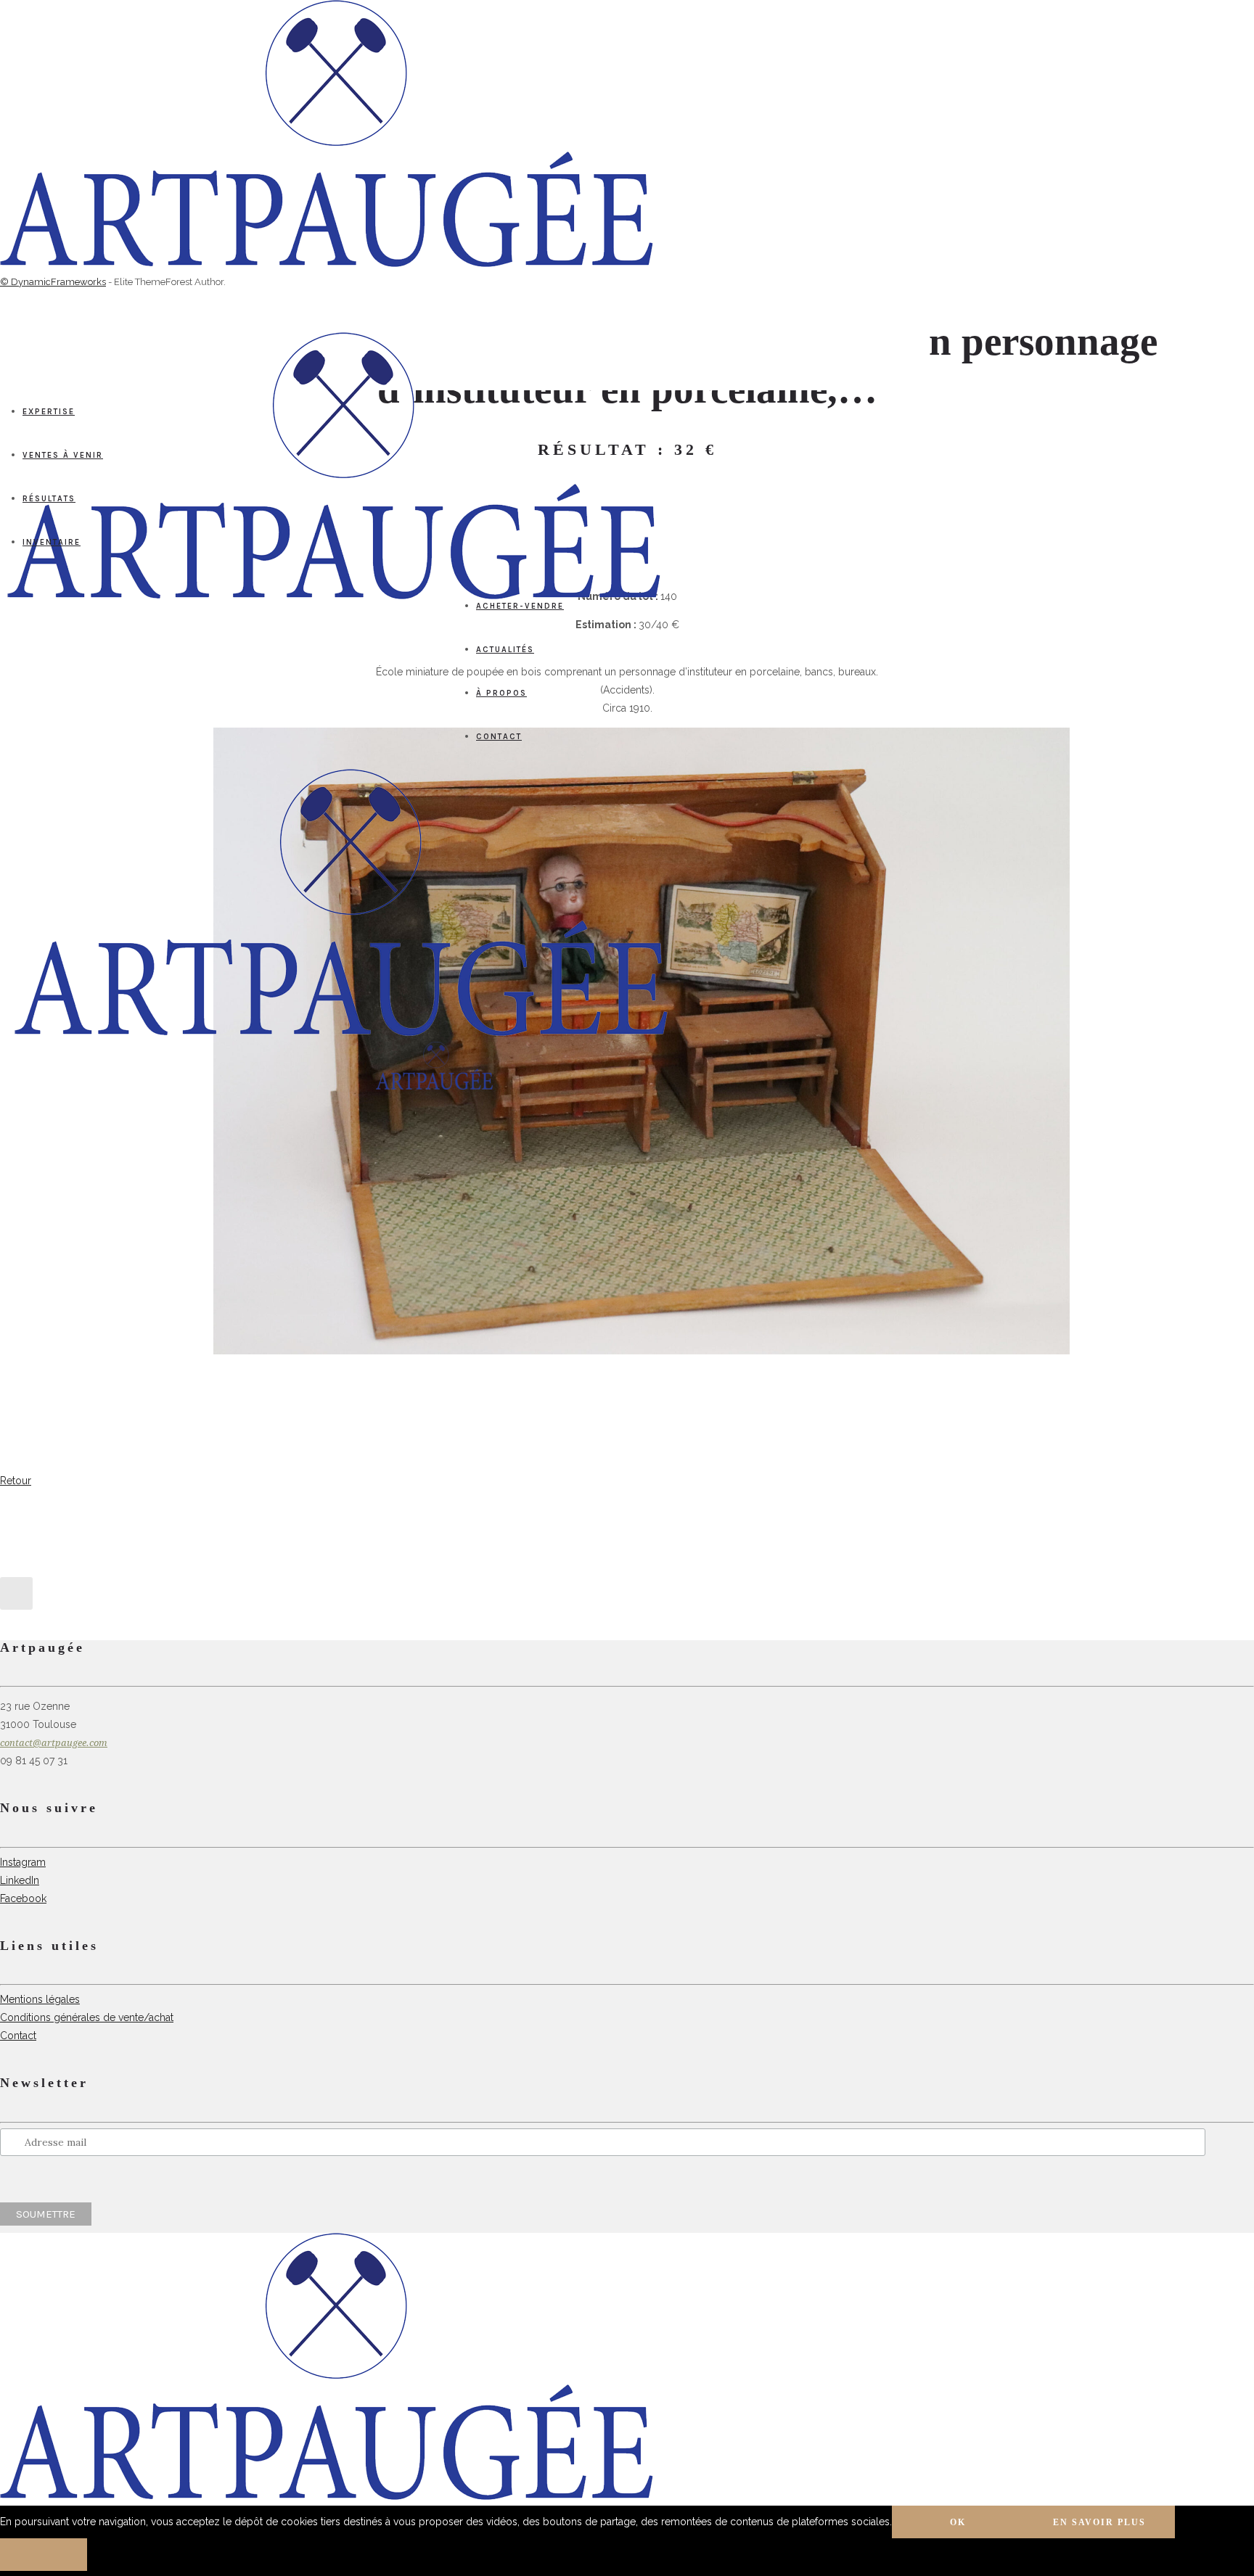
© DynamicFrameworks (53, 282)
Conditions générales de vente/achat (87, 2017)
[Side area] (327, 263)
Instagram (23, 1862)
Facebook (23, 1898)
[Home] (341, 1032)
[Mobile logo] (327, 2496)
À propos (501, 693)
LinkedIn (20, 1880)
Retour (16, 1481)
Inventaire (52, 542)
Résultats (49, 499)
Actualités (505, 650)
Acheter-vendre (520, 606)
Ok (958, 2522)
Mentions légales (40, 1999)
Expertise (49, 412)
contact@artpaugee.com (54, 1743)
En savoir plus (1099, 2522)
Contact (499, 737)
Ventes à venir (63, 455)
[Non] (44, 2555)
